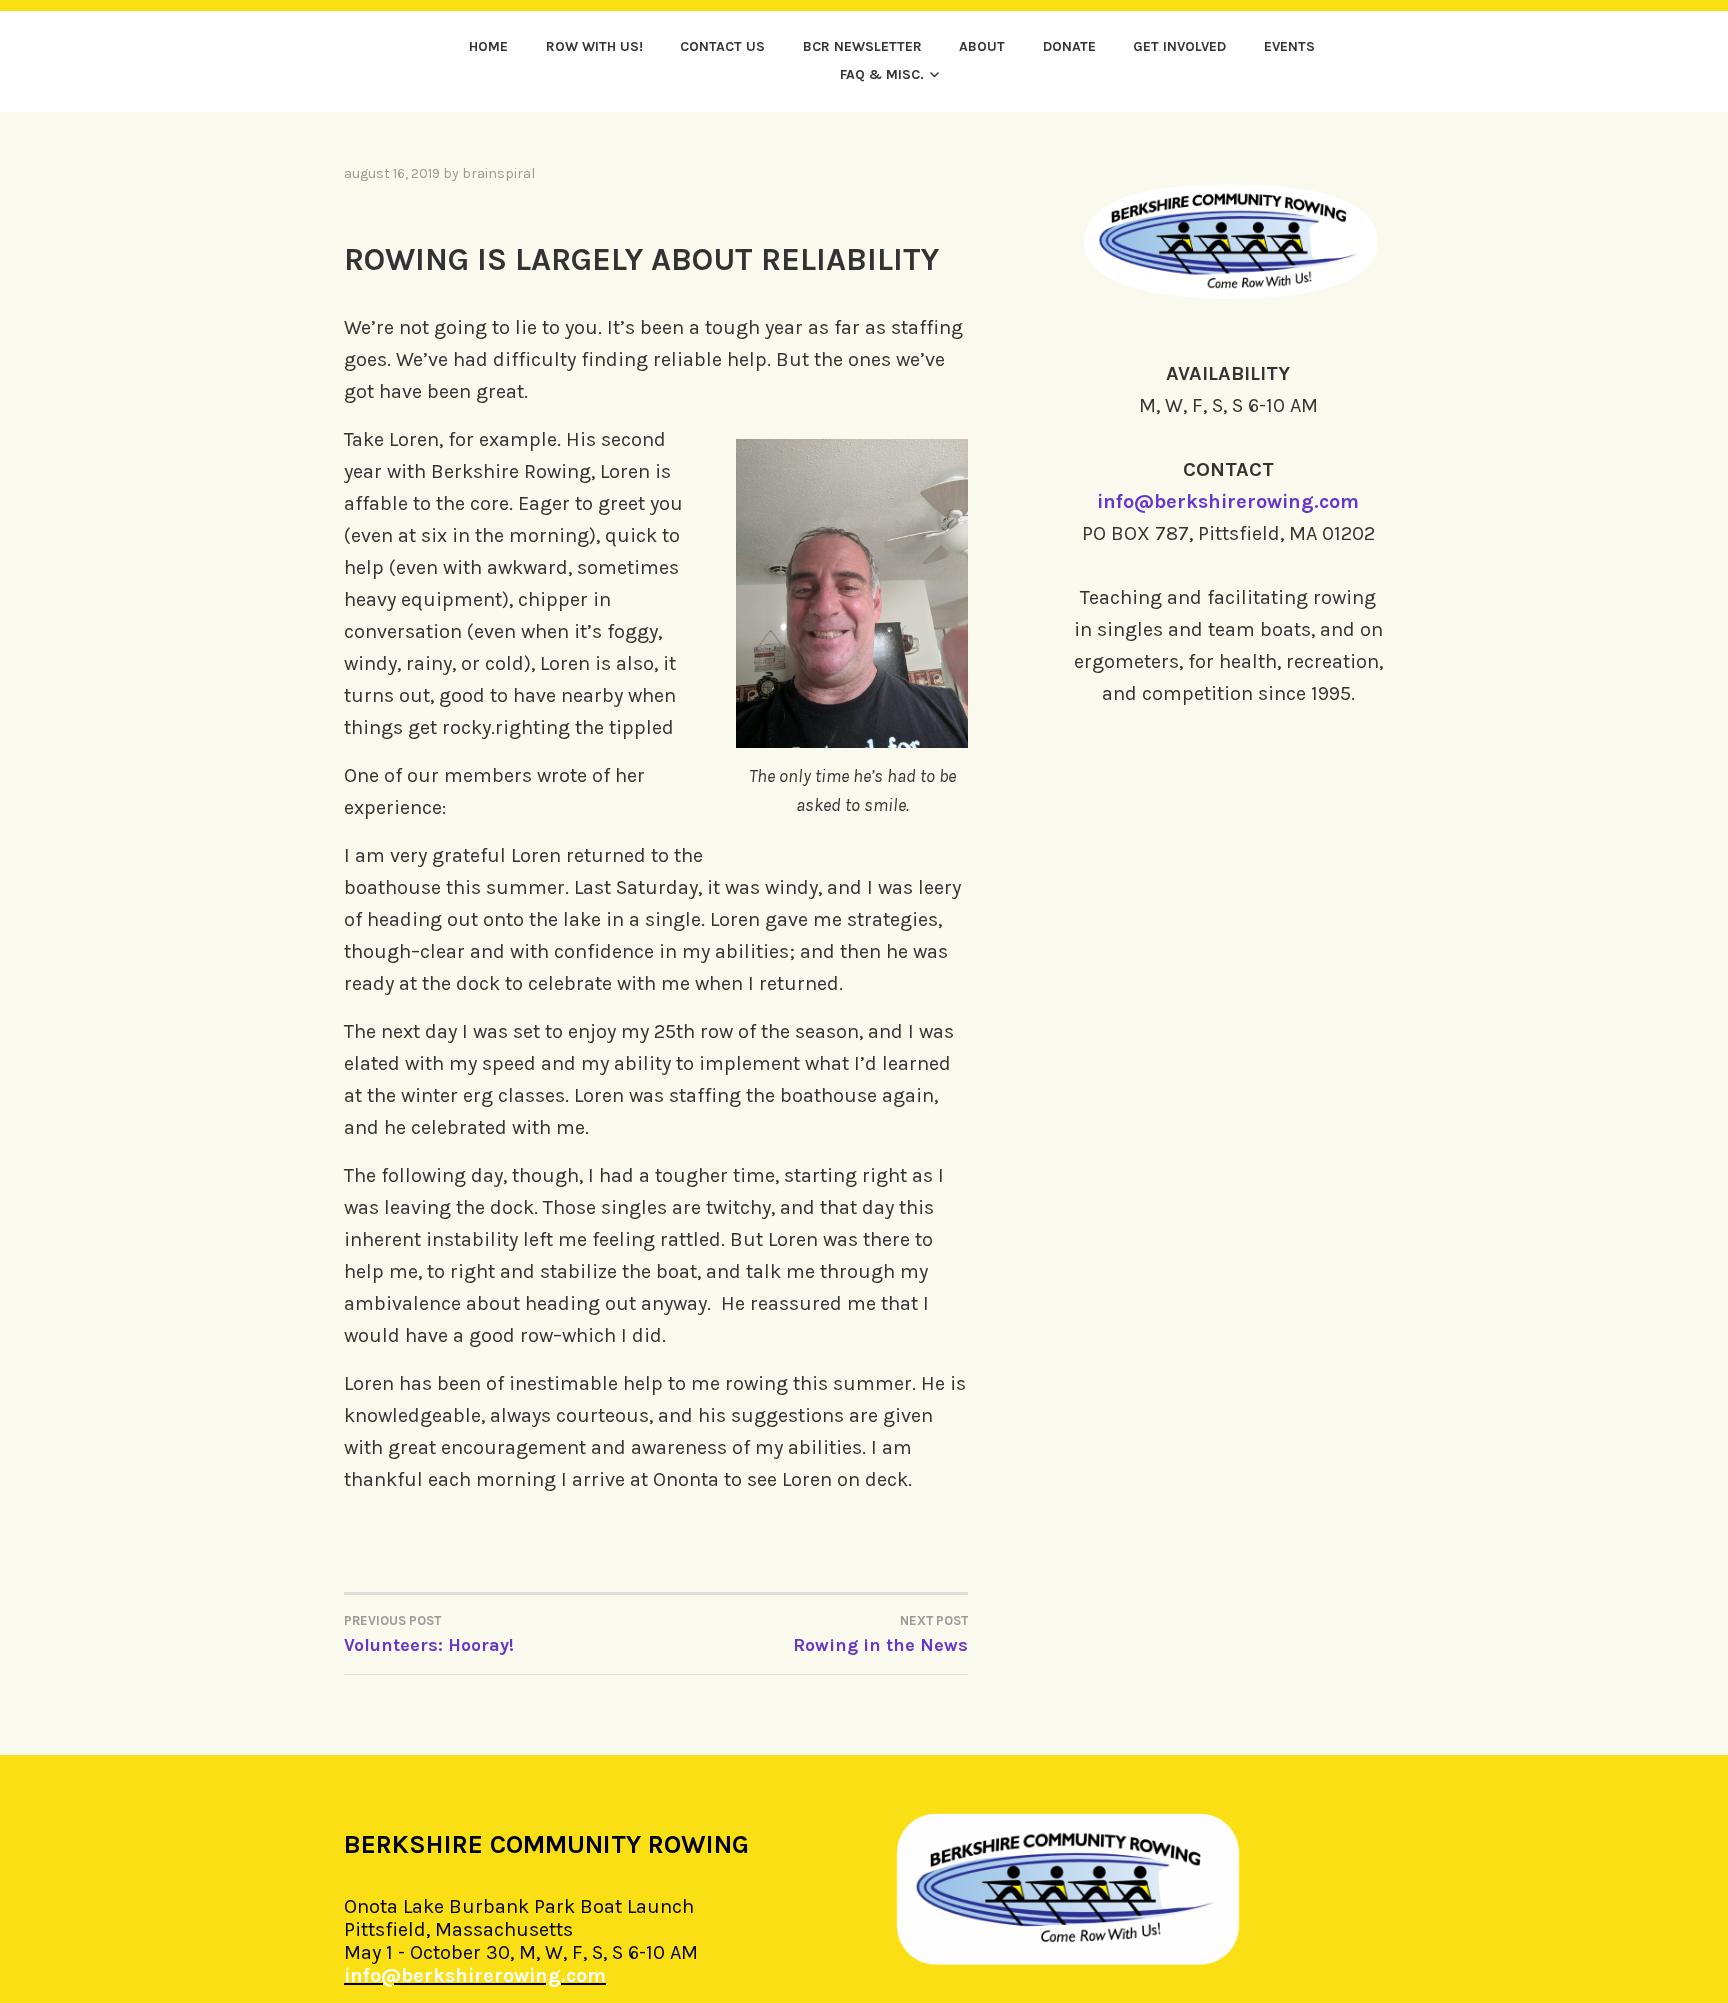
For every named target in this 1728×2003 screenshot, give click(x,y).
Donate (1069, 46)
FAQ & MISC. (882, 74)
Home (488, 46)
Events (1289, 46)
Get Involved (1179, 46)
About (982, 46)
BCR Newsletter (862, 46)
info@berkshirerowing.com (1228, 501)
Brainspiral (498, 173)
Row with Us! (594, 46)
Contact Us (722, 46)
